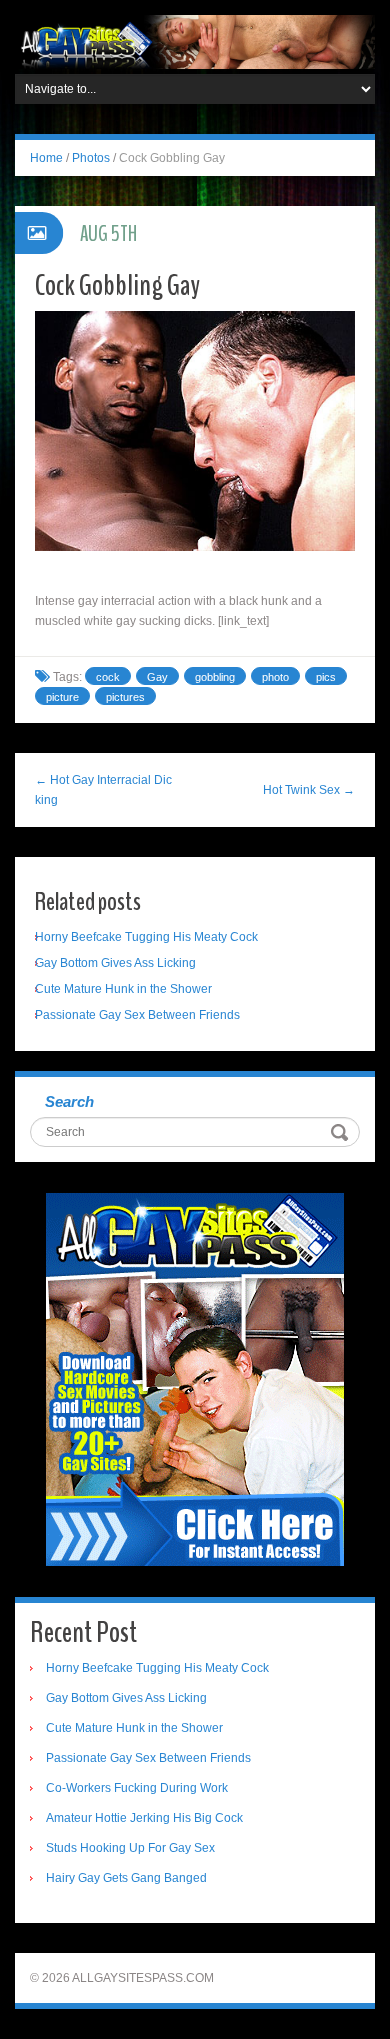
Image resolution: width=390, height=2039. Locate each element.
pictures (125, 697)
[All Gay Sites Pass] (195, 41)
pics (326, 677)
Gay (157, 677)
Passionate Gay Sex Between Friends (137, 1015)
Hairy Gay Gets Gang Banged (126, 1878)
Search (69, 1101)
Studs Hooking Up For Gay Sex (130, 1848)
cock (108, 677)
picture (62, 697)
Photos (91, 158)
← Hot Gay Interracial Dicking (103, 790)
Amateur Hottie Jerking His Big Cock (144, 1818)
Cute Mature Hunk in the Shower (123, 989)
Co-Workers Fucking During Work (137, 1788)
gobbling (215, 677)
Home (46, 158)
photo (275, 677)
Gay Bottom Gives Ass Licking (115, 963)
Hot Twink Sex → (309, 790)
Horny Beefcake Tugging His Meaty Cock (146, 937)
